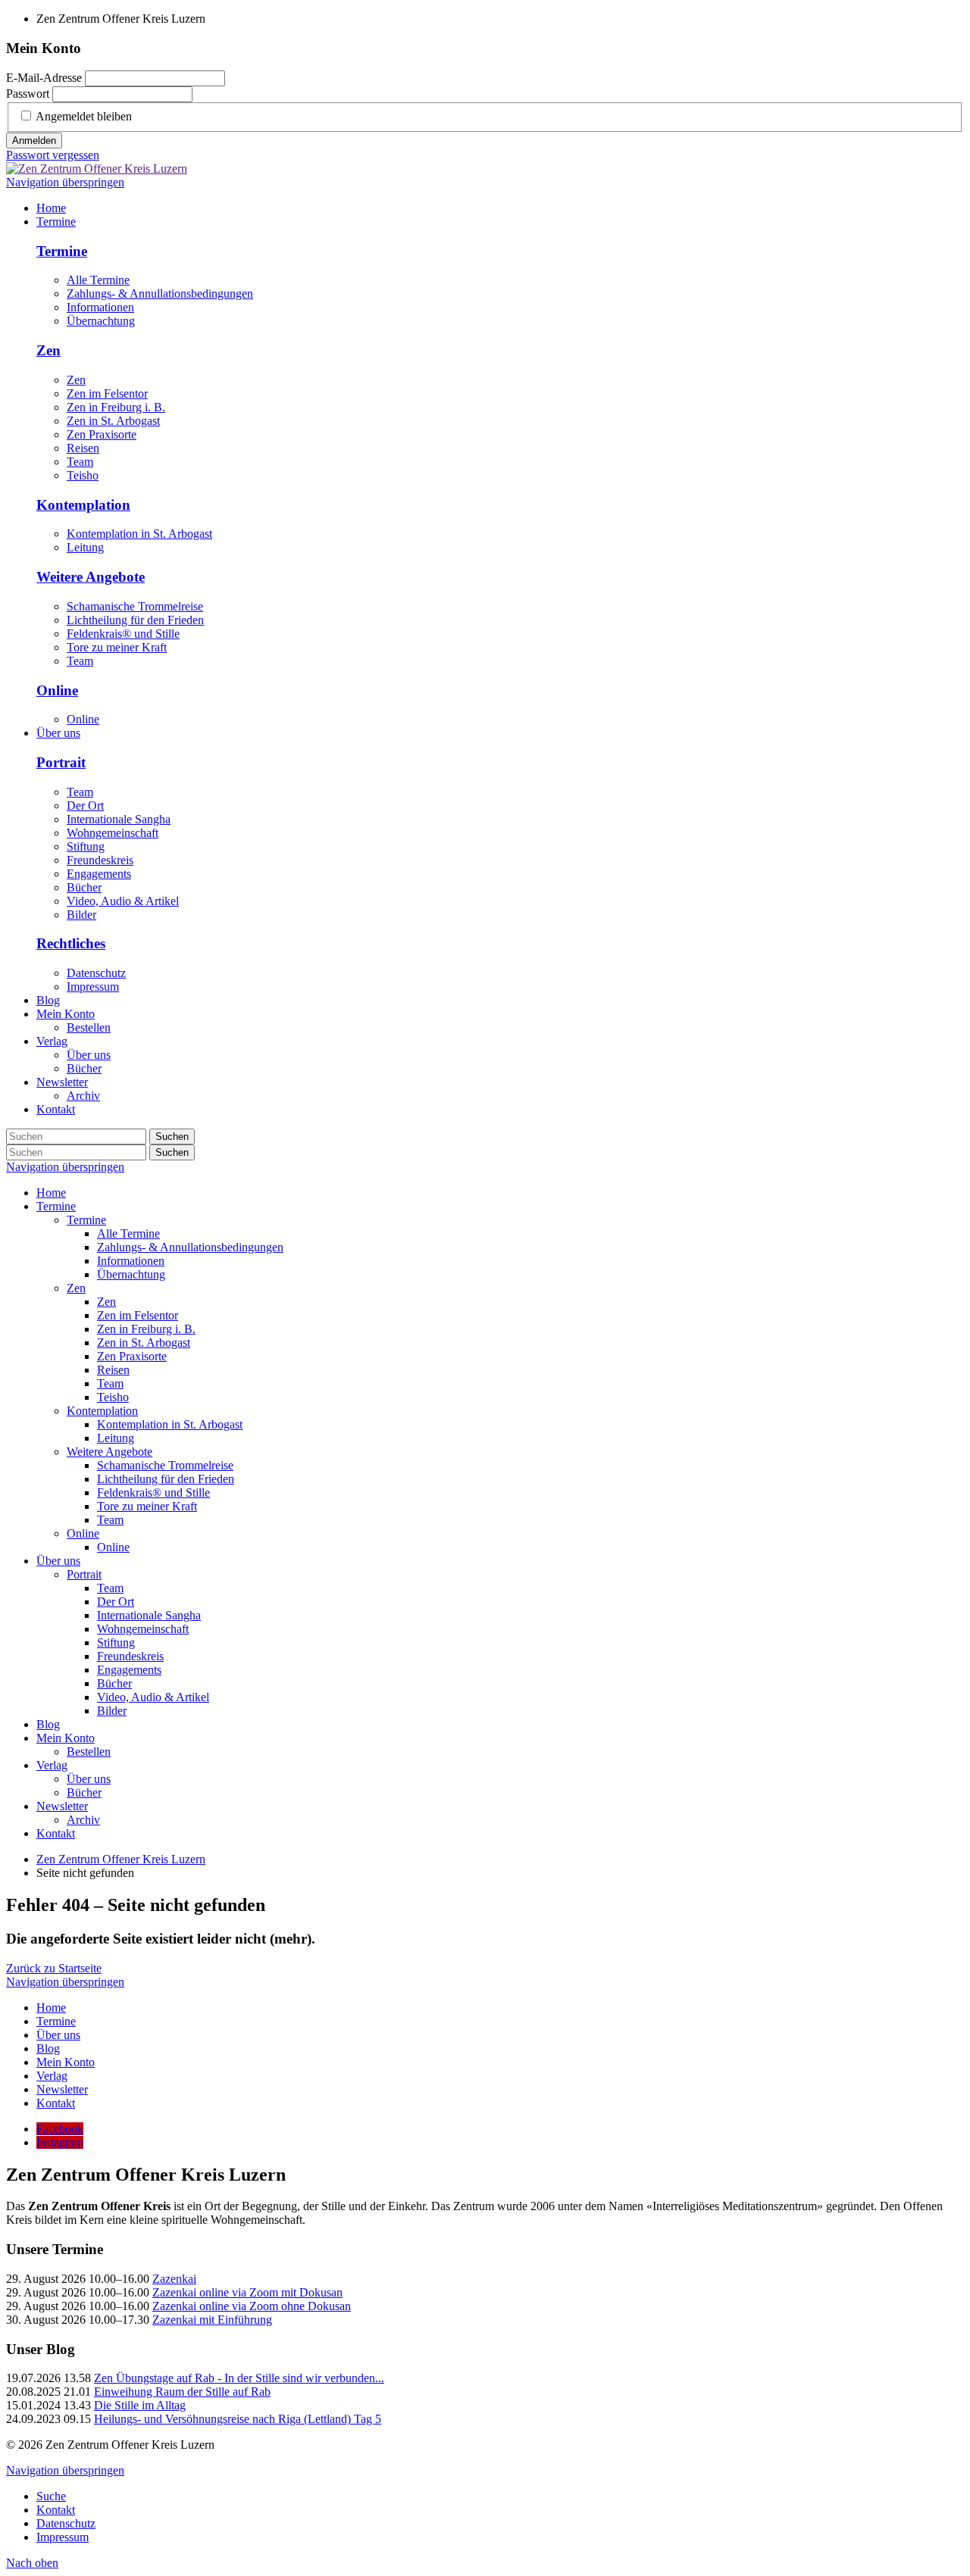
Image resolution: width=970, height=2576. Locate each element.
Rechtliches (71, 943)
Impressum (93, 987)
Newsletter (62, 1806)
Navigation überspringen (65, 182)
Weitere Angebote (91, 577)
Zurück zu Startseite (54, 1968)
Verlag (52, 1765)
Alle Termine (98, 280)
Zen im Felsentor (107, 393)
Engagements (99, 874)
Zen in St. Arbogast (113, 421)
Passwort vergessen (53, 155)
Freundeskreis (100, 860)
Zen (48, 350)
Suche (51, 2496)
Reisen (83, 448)
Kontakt (56, 1833)
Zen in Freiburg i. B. (116, 407)
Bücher (84, 887)
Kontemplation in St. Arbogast (139, 534)
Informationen (100, 307)
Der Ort (85, 806)
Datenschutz (96, 973)
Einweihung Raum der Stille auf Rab (182, 2392)
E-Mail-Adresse (44, 78)
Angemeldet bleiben (84, 116)
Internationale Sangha (119, 819)
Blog (48, 1724)
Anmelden (34, 141)
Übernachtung (101, 321)
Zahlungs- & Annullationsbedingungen (160, 294)
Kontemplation (83, 505)
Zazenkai (174, 2279)
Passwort (28, 94)
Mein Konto (66, 1738)
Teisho (83, 475)
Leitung (85, 547)
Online (57, 690)
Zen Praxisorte (102, 434)
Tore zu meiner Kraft (117, 647)
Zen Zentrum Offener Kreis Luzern (121, 1859)
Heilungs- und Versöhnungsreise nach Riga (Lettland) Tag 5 (238, 2419)
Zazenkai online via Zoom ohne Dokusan (252, 2306)
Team (80, 462)
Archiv (83, 1820)
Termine (62, 251)
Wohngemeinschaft (113, 833)
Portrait (61, 762)
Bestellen (89, 1752)
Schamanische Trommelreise (135, 606)
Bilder (81, 915)
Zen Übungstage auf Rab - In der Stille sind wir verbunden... (239, 2378)
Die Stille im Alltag (140, 2405)
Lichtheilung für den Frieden (135, 620)
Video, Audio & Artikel (123, 901)
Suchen (172, 1137)
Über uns (58, 1561)
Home (51, 1193)
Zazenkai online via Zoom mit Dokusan (247, 2292)
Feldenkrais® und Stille (123, 634)
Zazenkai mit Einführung (212, 2320)
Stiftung (86, 846)
